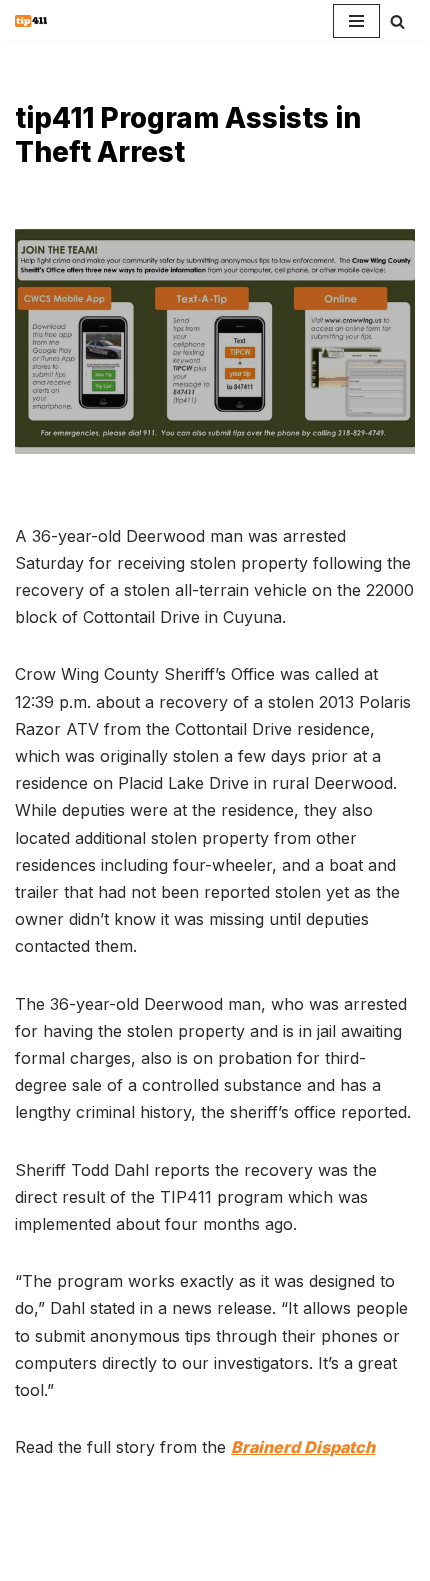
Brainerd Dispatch (303, 1447)
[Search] (397, 21)
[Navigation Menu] (356, 21)
